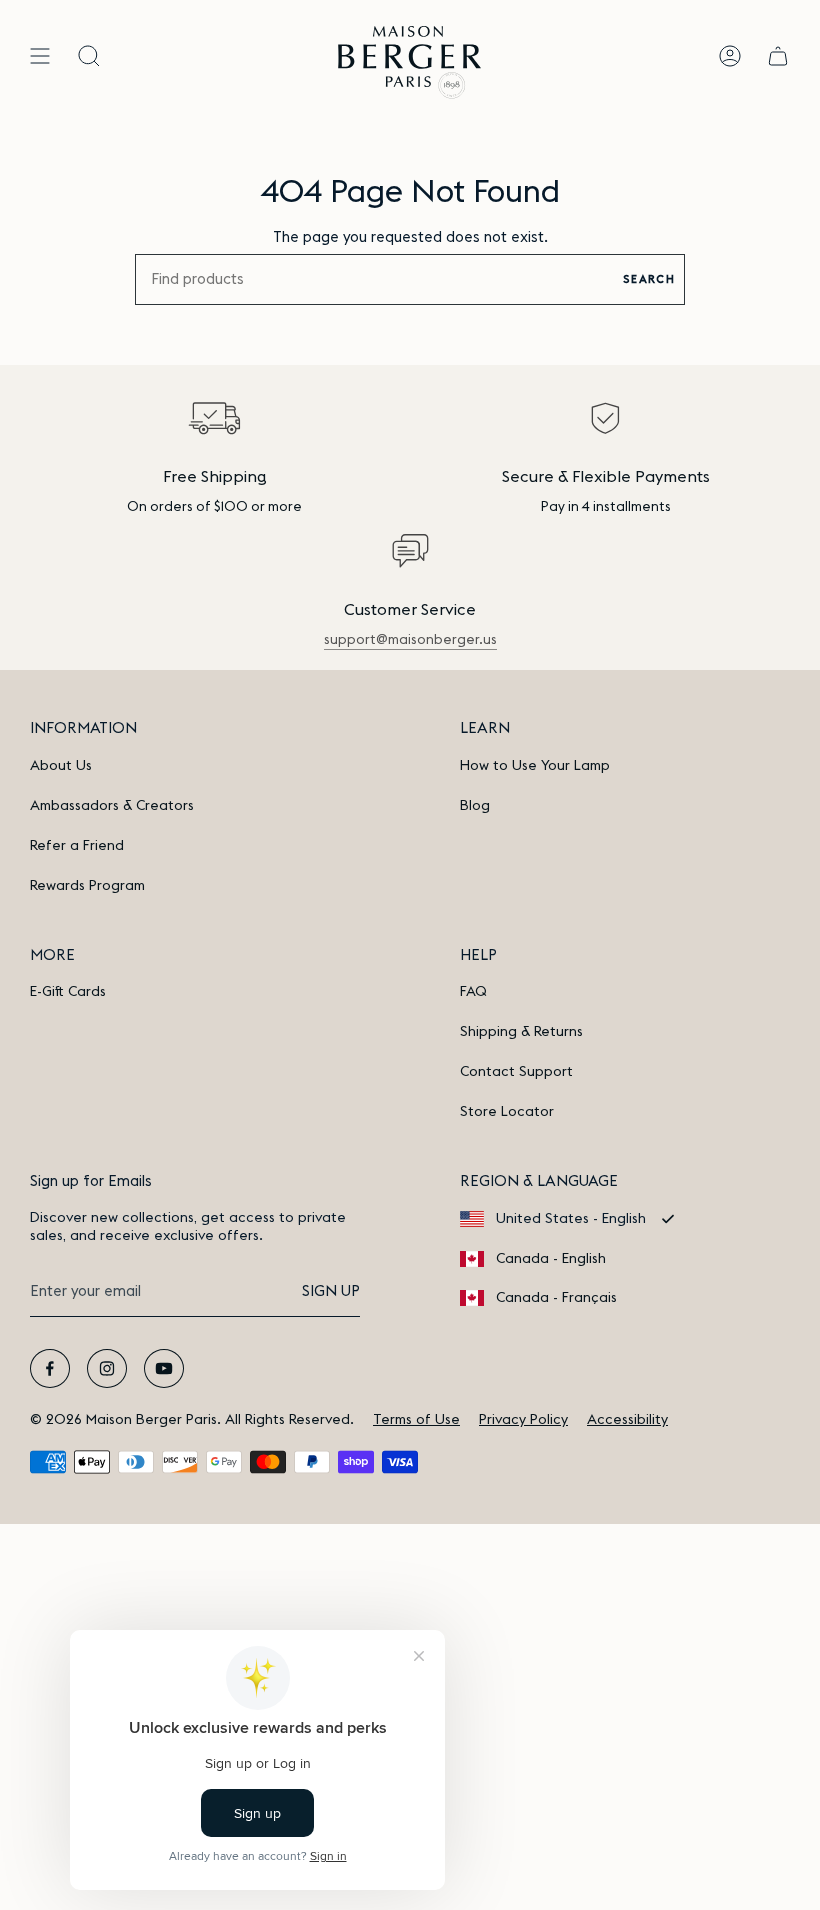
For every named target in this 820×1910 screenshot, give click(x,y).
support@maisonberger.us (410, 640)
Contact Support (516, 1072)
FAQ (473, 992)
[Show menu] (40, 56)
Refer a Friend (77, 846)
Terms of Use (416, 1420)
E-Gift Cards (68, 992)
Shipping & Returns (521, 1032)
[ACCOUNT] (730, 56)
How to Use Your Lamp (535, 766)
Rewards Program (87, 886)
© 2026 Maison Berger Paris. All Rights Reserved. (192, 1420)
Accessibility (627, 1420)
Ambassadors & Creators (112, 806)
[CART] (778, 56)
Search (649, 279)
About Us (61, 766)
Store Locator (507, 1112)
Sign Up (331, 1291)
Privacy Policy (523, 1420)
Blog (475, 806)
